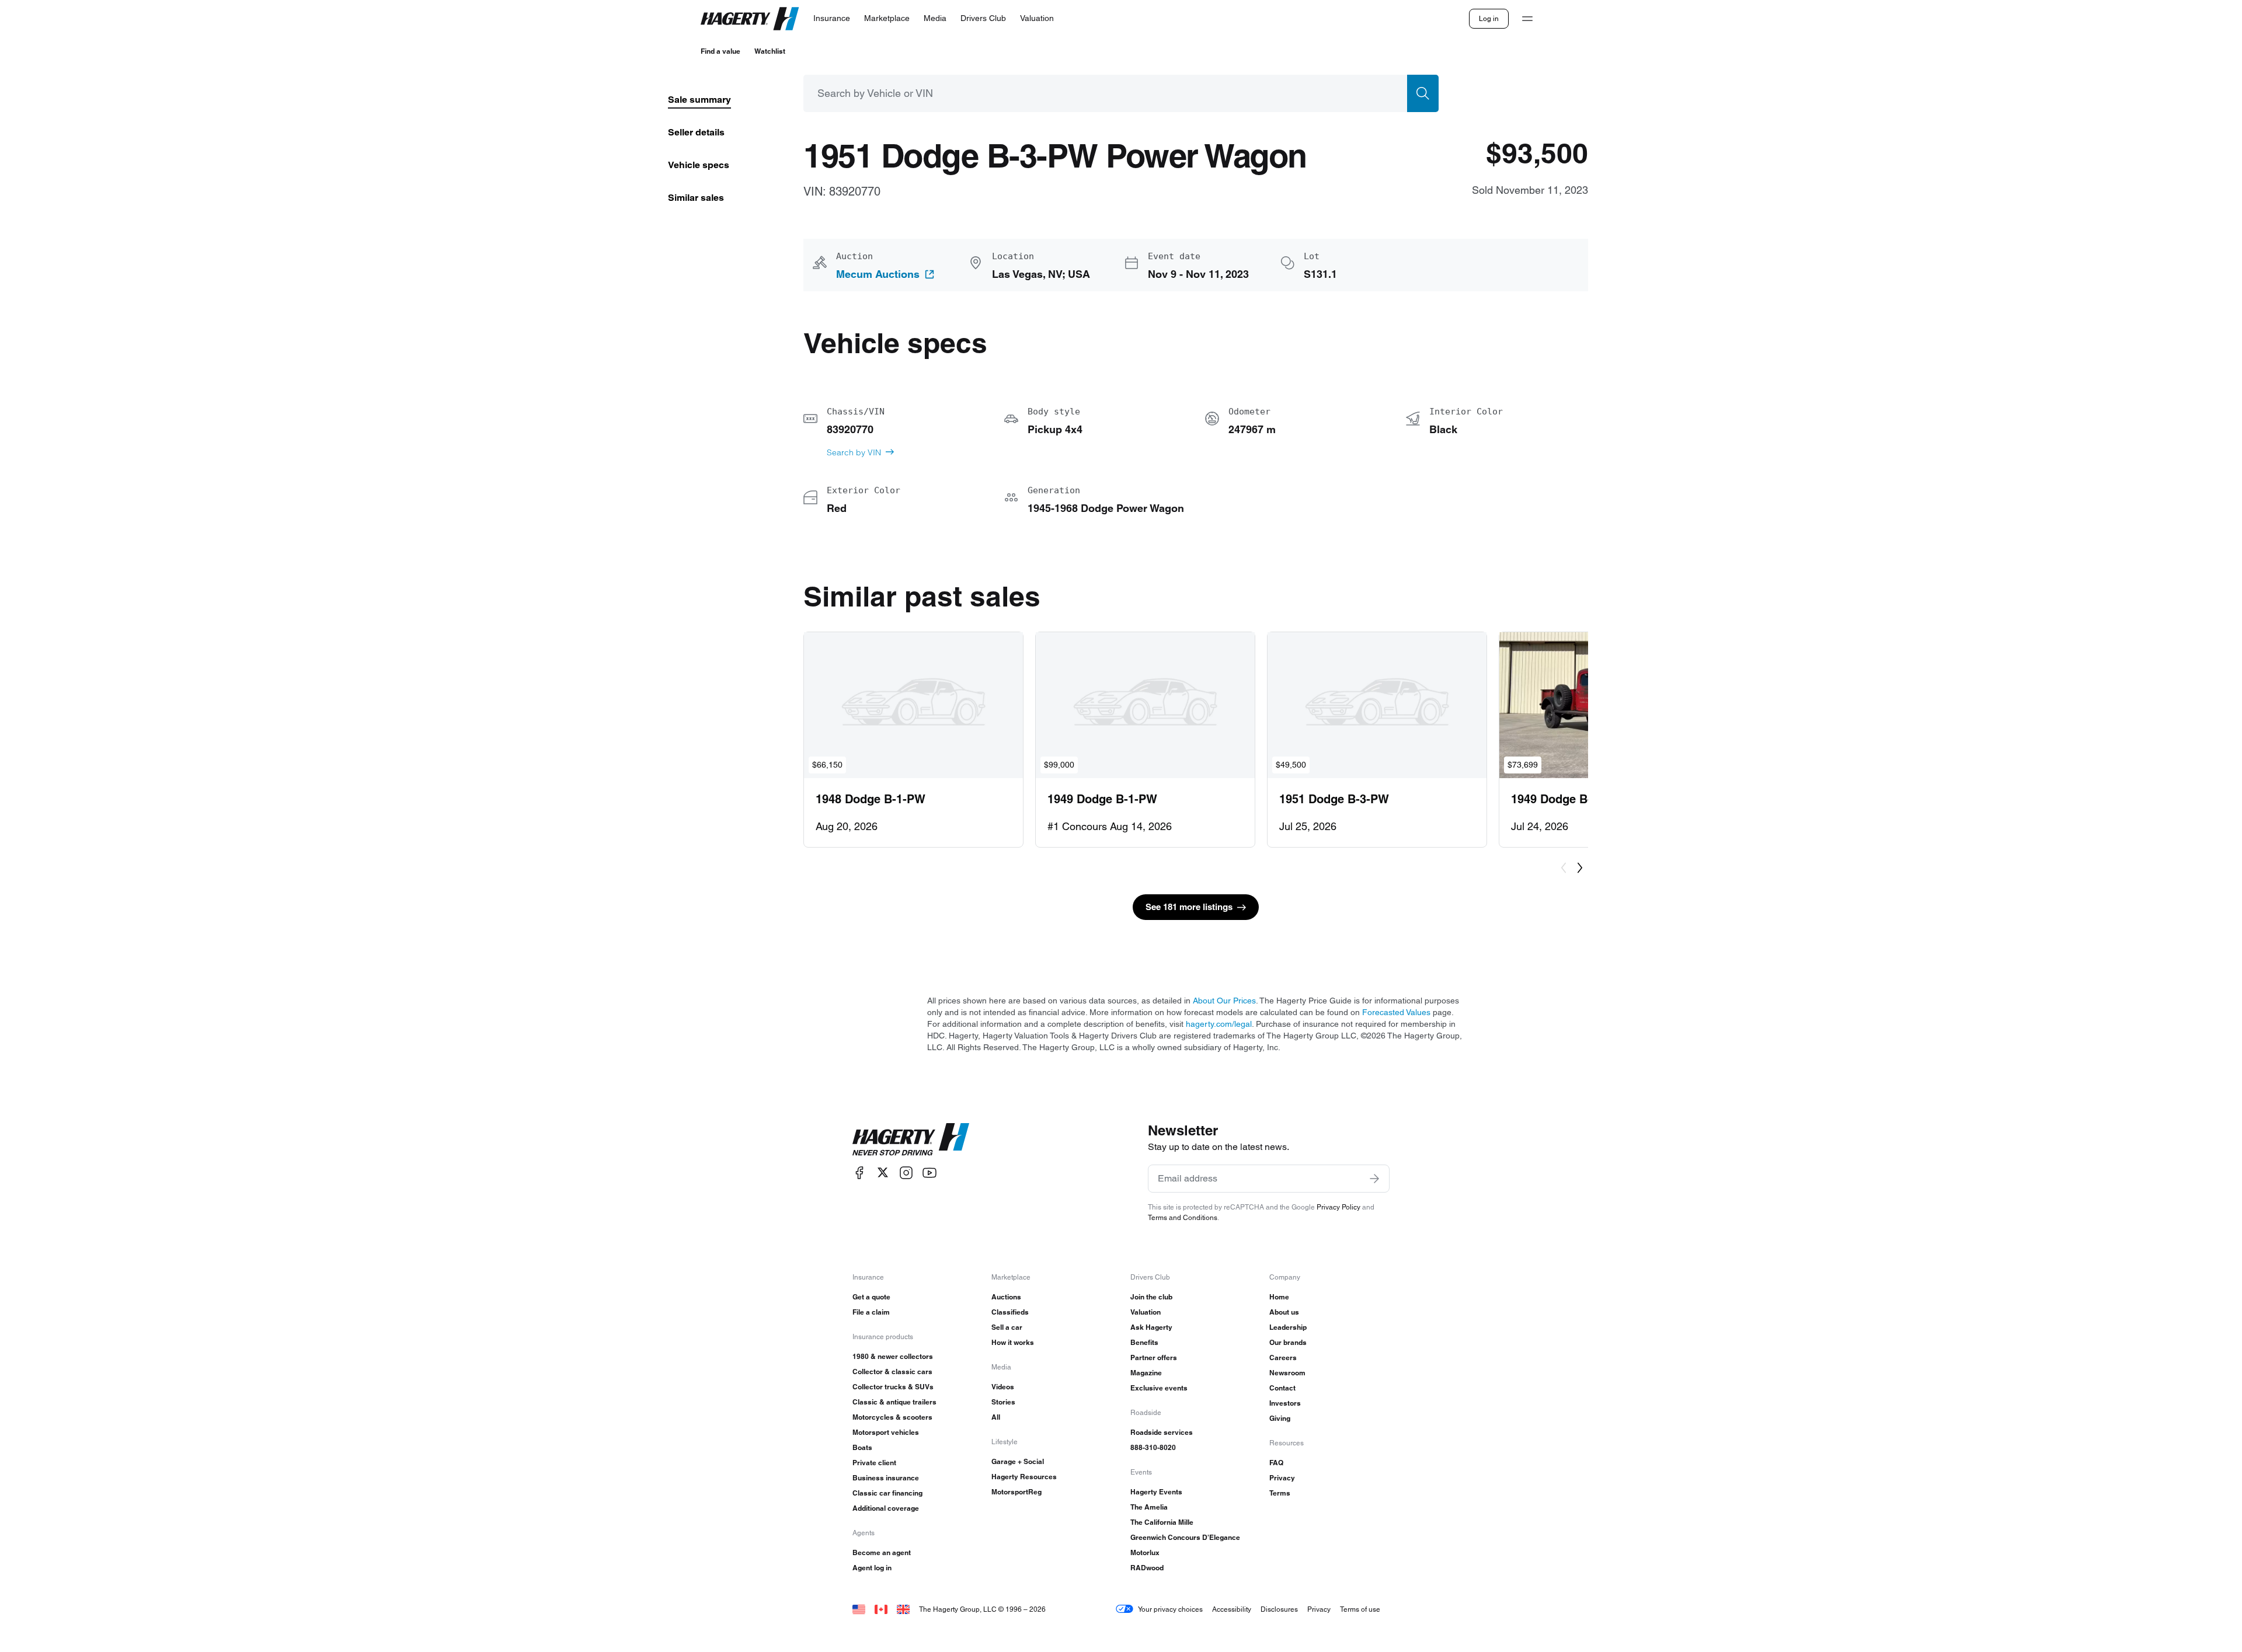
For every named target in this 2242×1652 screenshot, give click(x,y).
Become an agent (882, 1552)
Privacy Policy (1338, 1207)
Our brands (1288, 1342)
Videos (1003, 1387)
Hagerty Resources (1024, 1477)
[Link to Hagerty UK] (903, 1609)
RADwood (1147, 1568)
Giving (1280, 1418)
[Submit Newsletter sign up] (1374, 1179)
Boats (862, 1447)
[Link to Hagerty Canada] (881, 1609)
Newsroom (1287, 1373)
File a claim (871, 1312)
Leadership (1288, 1327)
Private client (874, 1463)
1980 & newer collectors (893, 1356)
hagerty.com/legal (1219, 1024)
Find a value (720, 51)
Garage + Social (1018, 1461)
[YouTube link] (929, 1172)
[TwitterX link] (883, 1172)
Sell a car (1007, 1327)
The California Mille (1162, 1522)
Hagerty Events (1156, 1492)
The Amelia (1149, 1507)
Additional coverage (886, 1508)
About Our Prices (1224, 1001)
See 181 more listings (1189, 907)
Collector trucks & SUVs (893, 1387)
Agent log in (872, 1568)
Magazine (1146, 1373)
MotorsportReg (1016, 1492)
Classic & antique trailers (894, 1402)
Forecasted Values (1396, 1012)
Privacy (1282, 1478)
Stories (1003, 1402)
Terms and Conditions (1183, 1217)
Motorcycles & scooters (892, 1417)
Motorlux (1145, 1552)
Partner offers (1154, 1358)
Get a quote (871, 1297)
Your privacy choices (1170, 1609)
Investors (1285, 1403)
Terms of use (1360, 1609)
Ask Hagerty (1151, 1327)
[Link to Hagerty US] (859, 1609)
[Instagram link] (906, 1172)
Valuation (1146, 1312)
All (996, 1417)
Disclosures (1279, 1609)
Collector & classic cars (892, 1372)
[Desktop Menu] (1527, 19)
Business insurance (886, 1478)
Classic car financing (887, 1493)
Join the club (1151, 1297)
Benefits (1144, 1342)
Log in (1489, 18)
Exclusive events (1159, 1388)
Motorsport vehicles (886, 1432)
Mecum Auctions (878, 274)
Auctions (1006, 1297)
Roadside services (1162, 1432)
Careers (1283, 1358)
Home (1279, 1297)
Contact (1282, 1388)
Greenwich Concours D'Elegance (1185, 1537)
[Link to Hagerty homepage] (911, 1139)
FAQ (1276, 1463)
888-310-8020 (1153, 1447)
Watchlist (770, 51)
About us (1284, 1312)
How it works (1013, 1342)
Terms (1280, 1493)
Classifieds (1010, 1312)
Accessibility (1232, 1609)
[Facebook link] (859, 1172)
